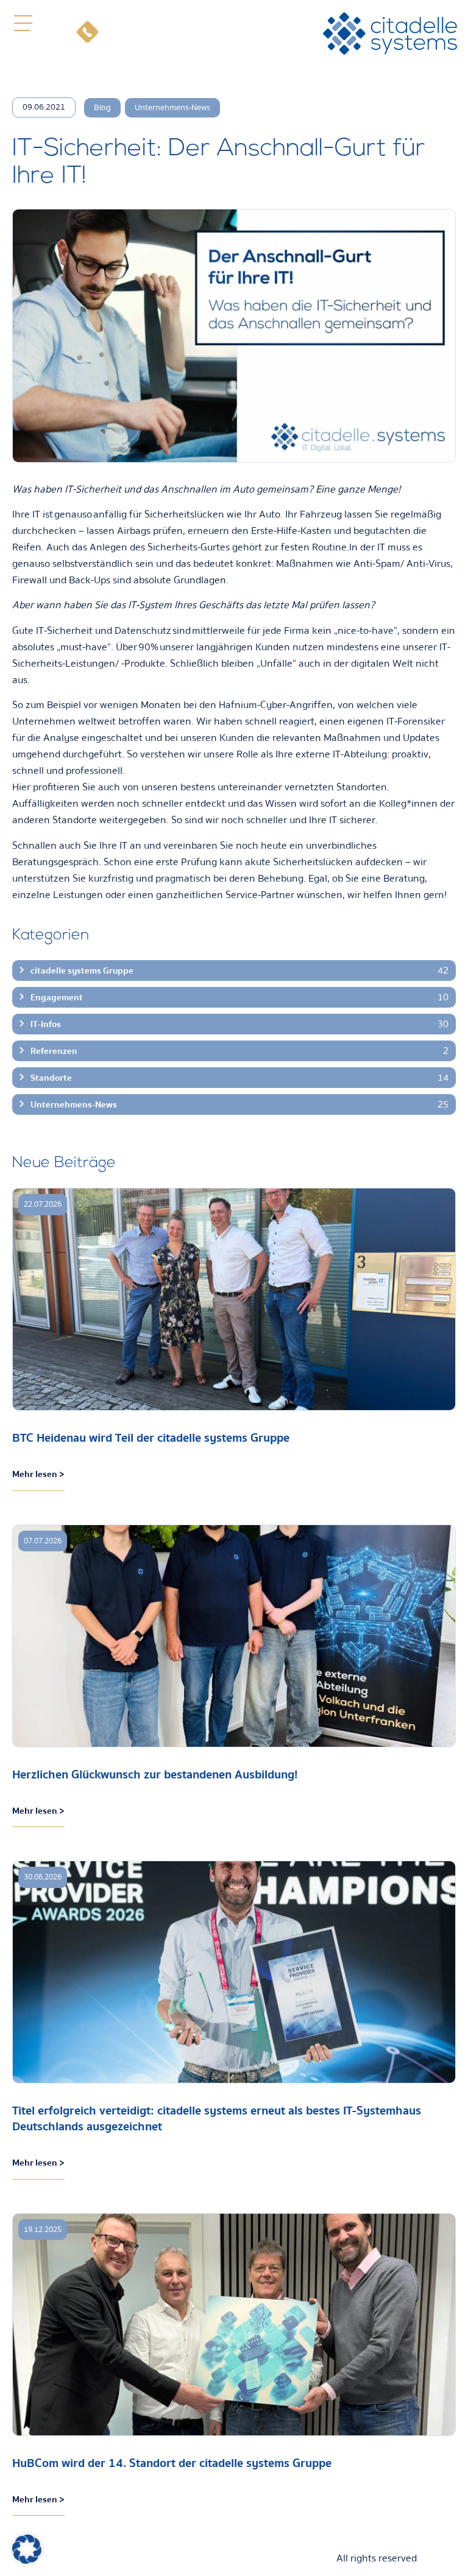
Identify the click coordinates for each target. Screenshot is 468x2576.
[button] (23, 23)
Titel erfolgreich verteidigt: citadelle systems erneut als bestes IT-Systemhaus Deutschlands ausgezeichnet (217, 2118)
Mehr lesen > (38, 1474)
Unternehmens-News (172, 108)
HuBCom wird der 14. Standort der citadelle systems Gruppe (172, 2463)
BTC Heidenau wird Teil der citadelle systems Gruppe (151, 1438)
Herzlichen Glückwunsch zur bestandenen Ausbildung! (155, 1774)
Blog (102, 108)
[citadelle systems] (390, 33)
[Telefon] (87, 33)
